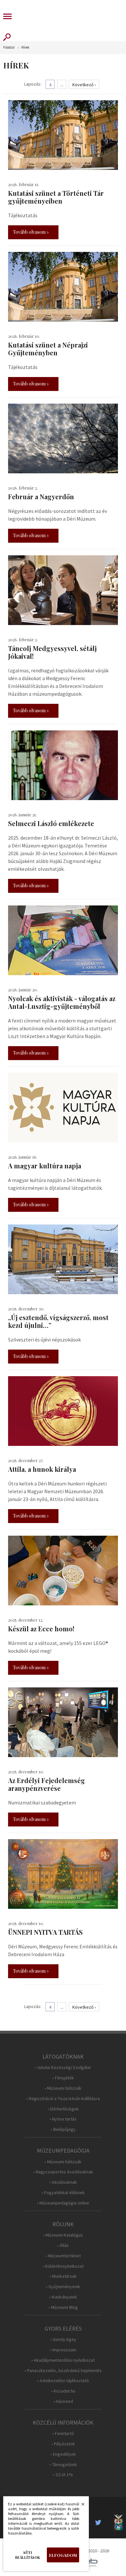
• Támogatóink (63, 2465)
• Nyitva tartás (63, 2119)
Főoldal (9, 47)
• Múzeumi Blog (63, 2307)
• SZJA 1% (63, 2475)
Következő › (84, 85)
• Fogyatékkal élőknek (63, 2193)
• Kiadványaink (63, 2297)
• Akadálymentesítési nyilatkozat (63, 2360)
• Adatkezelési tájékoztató (63, 2381)
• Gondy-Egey (63, 2340)
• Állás (63, 2245)
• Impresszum (63, 2350)
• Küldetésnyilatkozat (63, 2266)
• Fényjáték (63, 2078)
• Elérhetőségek (63, 2109)
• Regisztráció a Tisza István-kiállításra (63, 2099)
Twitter (100, 2523)
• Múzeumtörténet (63, 2256)
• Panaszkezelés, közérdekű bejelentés (63, 2371)
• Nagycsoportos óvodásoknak (63, 2172)
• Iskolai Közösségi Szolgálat (63, 2068)
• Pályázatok (63, 2444)
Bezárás (79, 2506)
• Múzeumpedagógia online (63, 2203)
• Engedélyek (63, 2454)
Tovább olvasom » (31, 232)
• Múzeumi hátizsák (63, 2088)
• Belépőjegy (63, 2129)
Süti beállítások (28, 2555)
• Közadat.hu (63, 2391)
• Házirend (63, 2401)
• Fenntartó (63, 2434)
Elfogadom (63, 2555)
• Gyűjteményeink (63, 2287)
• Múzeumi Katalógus (63, 2235)
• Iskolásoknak (63, 2182)
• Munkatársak (63, 2276)
